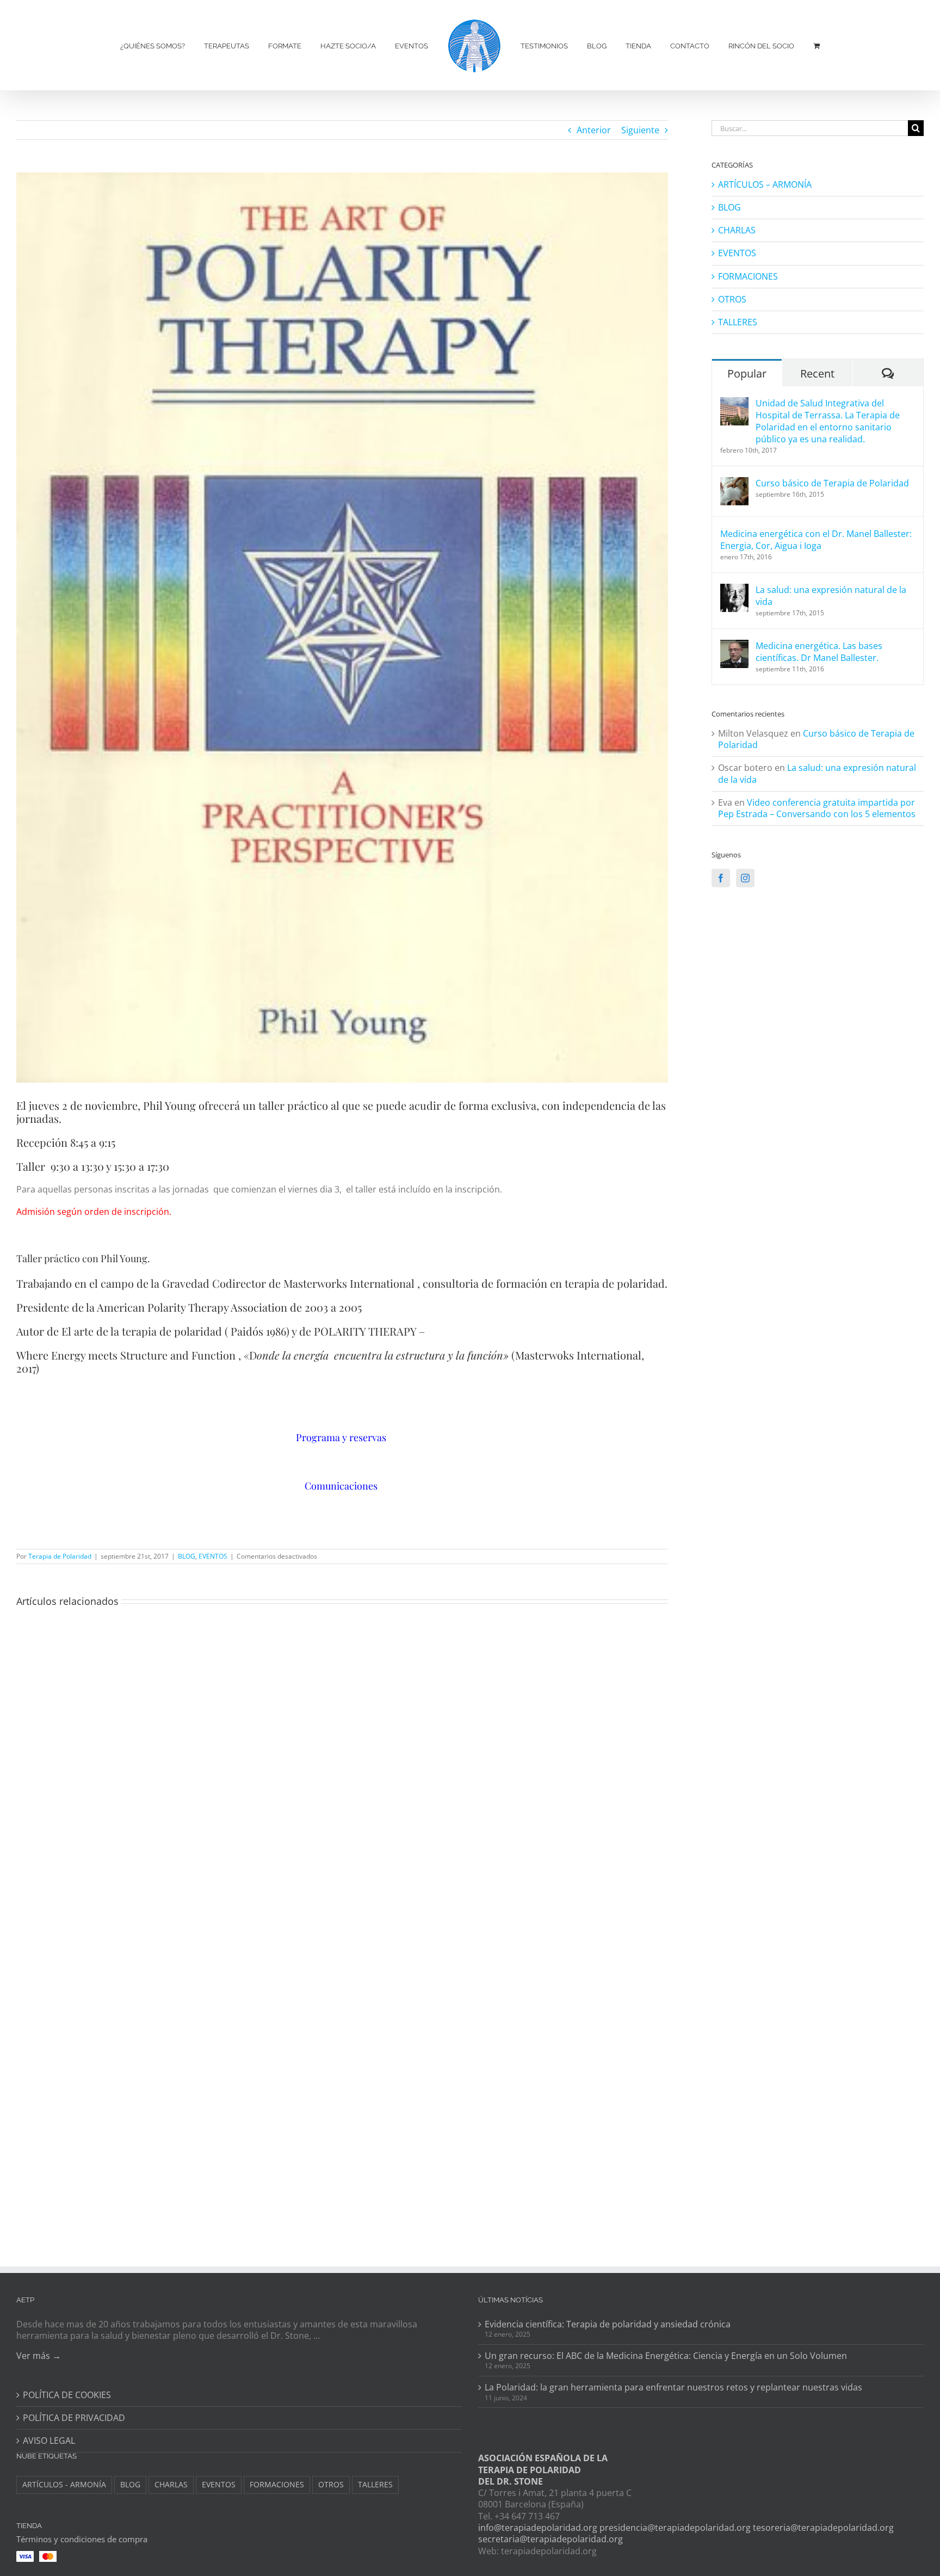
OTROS (732, 299)
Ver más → (39, 2356)
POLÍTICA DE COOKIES (67, 2395)
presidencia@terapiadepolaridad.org (675, 2528)
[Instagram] (745, 878)
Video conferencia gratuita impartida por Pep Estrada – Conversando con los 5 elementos (817, 808)
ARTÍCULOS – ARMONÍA (765, 185)
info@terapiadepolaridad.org (538, 2528)
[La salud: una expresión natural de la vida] (734, 590)
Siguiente (640, 130)
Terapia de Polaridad (60, 1556)
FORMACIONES (748, 277)
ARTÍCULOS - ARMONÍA (64, 2484)
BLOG (187, 1556)
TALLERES (738, 322)
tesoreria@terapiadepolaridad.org (823, 2528)
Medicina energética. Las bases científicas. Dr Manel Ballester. (819, 652)
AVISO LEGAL (49, 2441)
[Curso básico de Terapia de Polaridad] (734, 483)
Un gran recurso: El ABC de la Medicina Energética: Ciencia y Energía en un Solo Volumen (666, 2356)
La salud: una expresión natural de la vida (831, 596)
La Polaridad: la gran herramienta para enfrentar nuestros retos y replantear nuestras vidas (673, 2387)
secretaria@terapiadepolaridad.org (551, 2539)
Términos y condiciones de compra (82, 2539)
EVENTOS (213, 1556)
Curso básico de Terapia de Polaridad (832, 483)
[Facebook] (721, 878)
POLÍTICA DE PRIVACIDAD (74, 2418)
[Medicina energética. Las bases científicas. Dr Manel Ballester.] (734, 646)
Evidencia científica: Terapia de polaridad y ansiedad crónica (608, 2324)
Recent (817, 373)
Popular (747, 373)
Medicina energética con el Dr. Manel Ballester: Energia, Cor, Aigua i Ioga (816, 540)
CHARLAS (737, 230)
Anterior (594, 130)
